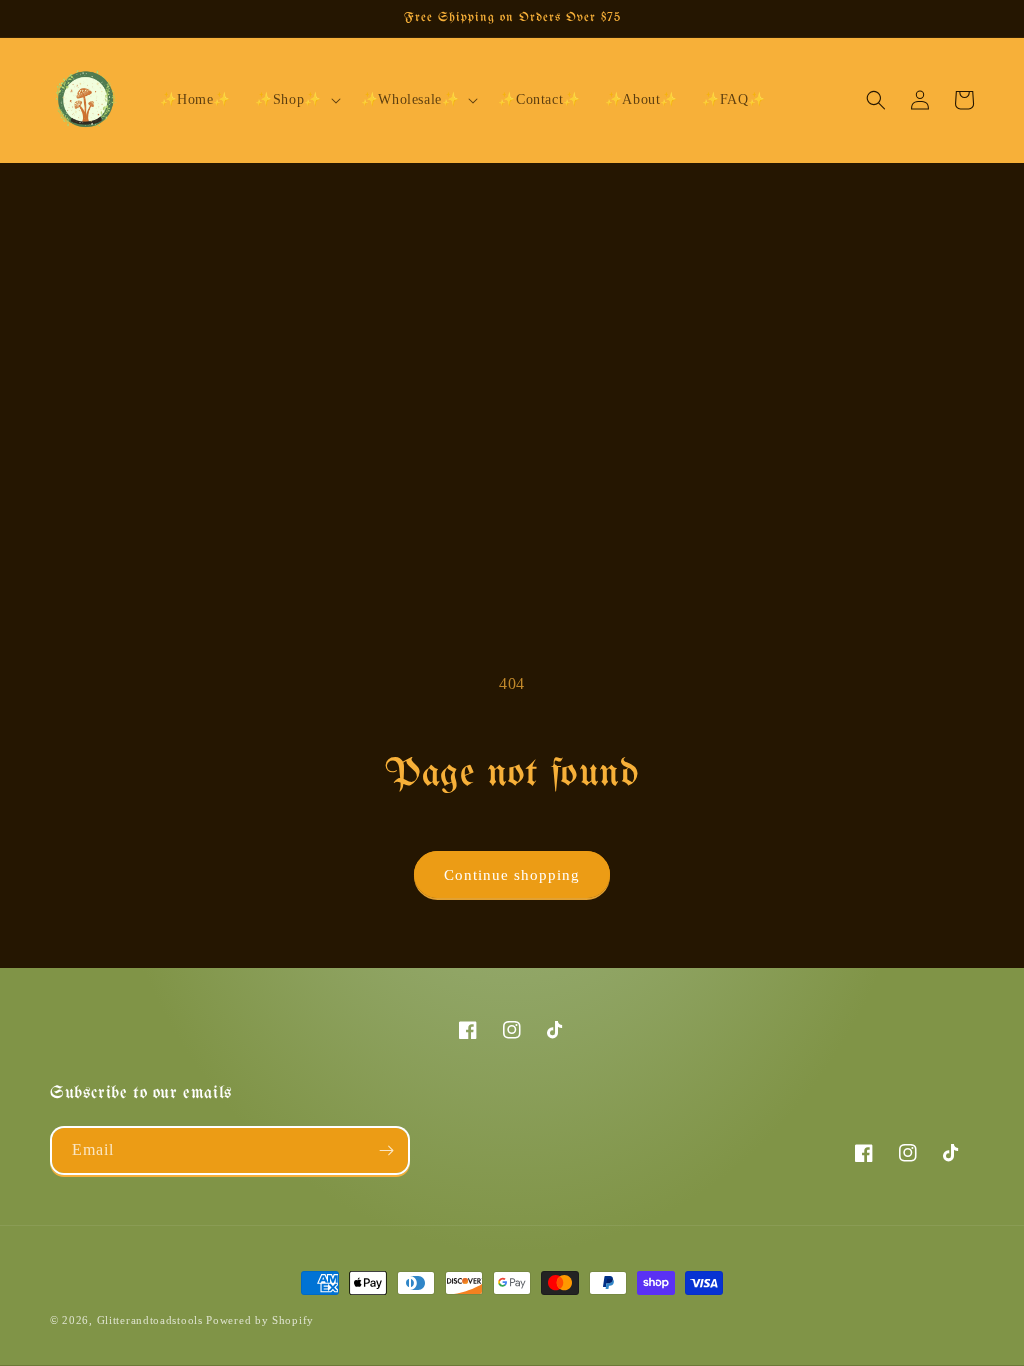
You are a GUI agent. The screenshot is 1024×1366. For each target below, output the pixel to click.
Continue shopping (512, 875)
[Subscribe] (386, 1150)
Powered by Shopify (260, 1320)
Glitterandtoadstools (150, 1320)
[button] (296, 100)
